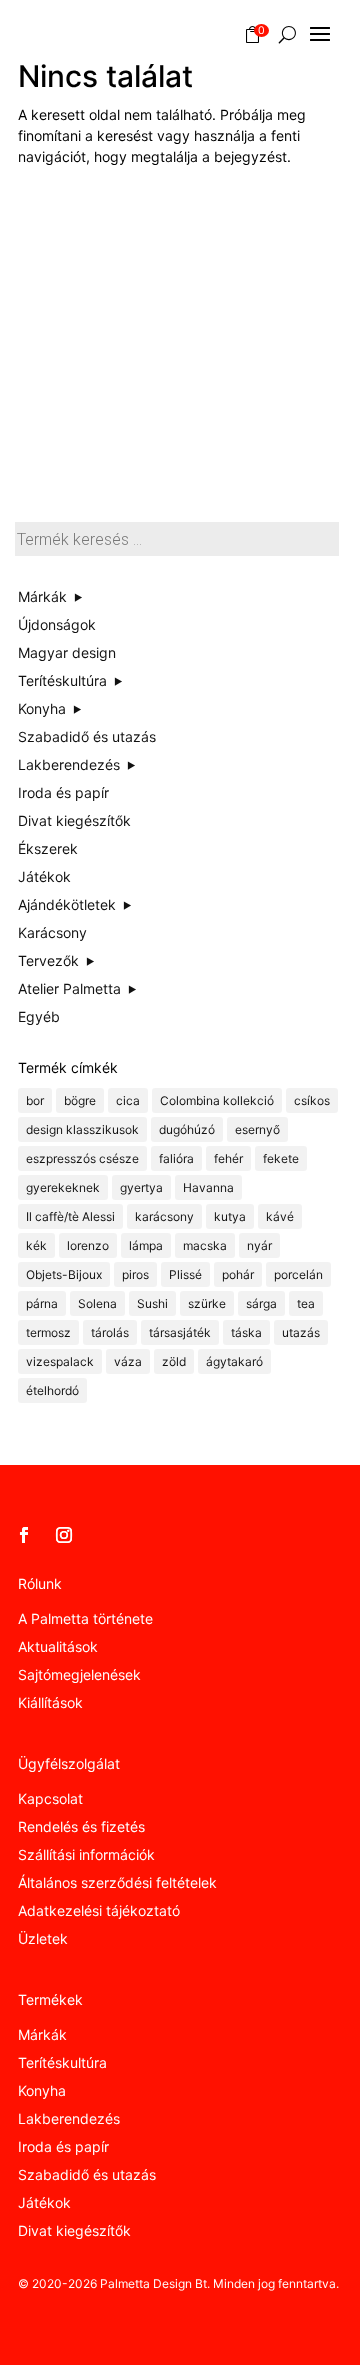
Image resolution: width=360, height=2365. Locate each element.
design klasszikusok (82, 1129)
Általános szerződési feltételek (117, 1882)
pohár (238, 1274)
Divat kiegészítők (74, 2230)
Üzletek (43, 1938)
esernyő (257, 1129)
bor (35, 1100)
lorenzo (88, 1245)
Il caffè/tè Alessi (70, 1216)
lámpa (146, 1245)
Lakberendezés (69, 2118)
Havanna (208, 1187)
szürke (207, 1303)
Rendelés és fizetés (81, 1826)
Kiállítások (50, 1702)
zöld (174, 1361)
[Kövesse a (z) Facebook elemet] (24, 1535)
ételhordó (52, 1390)
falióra (176, 1158)
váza (128, 1361)
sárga (261, 1303)
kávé (280, 1216)
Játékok (44, 2202)
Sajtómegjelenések (79, 1674)
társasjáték (180, 1332)
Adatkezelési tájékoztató (99, 1910)
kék (36, 1245)
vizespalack (60, 1361)
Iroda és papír (63, 2146)
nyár (259, 1245)
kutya (230, 1216)
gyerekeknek (63, 1187)
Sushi (152, 1303)
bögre (80, 1100)
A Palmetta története (85, 1618)
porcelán (298, 1274)
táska (246, 1332)
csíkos (312, 1100)
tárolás (110, 1332)
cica (128, 1100)
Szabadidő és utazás (87, 2174)
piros (135, 1274)
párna (42, 1303)
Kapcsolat (50, 1798)
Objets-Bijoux (64, 1274)
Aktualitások (58, 1646)
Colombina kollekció (217, 1100)
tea (306, 1303)
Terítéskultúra (62, 2062)
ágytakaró (234, 1361)
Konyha (42, 2090)
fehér (228, 1158)
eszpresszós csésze (82, 1158)
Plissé (185, 1274)
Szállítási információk (86, 1854)
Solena (97, 1303)
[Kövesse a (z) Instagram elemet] (64, 1535)
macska (205, 1245)
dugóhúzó (187, 1129)
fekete (281, 1158)
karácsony (164, 1216)
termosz (48, 1332)
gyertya (141, 1187)
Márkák (42, 2034)
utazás (301, 1332)
